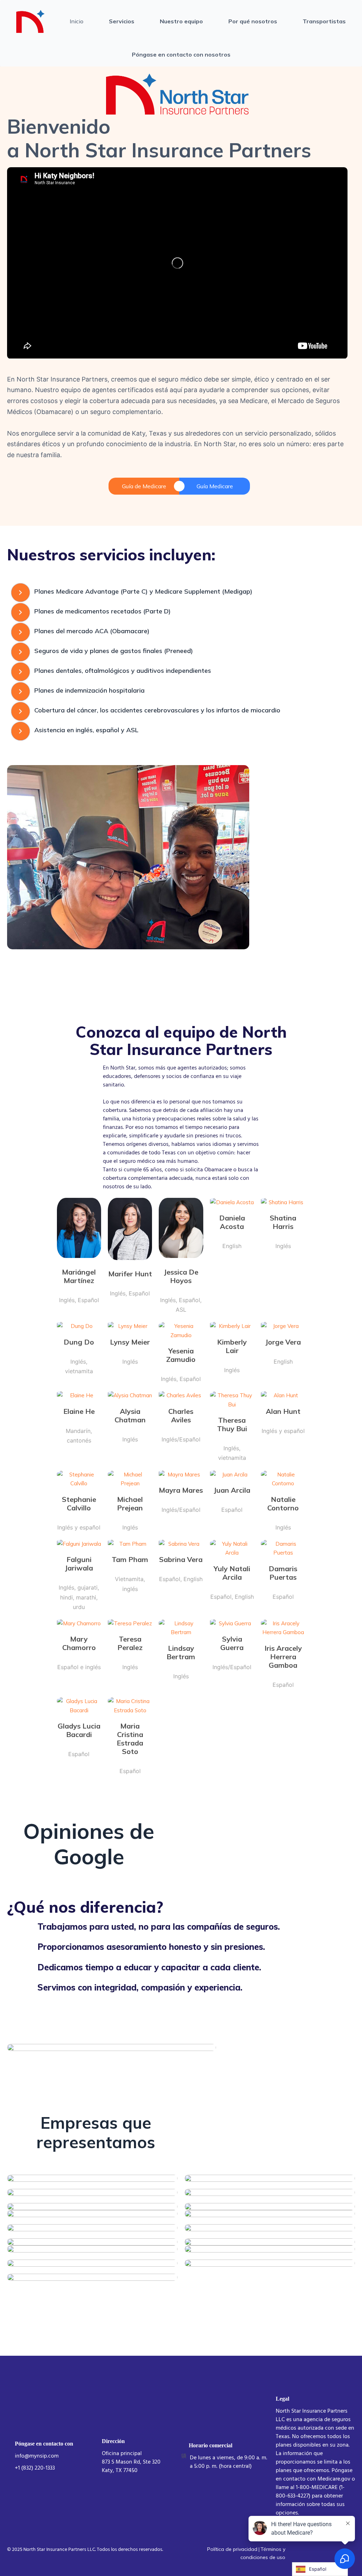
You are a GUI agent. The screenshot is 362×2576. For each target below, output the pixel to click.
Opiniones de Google (89, 1844)
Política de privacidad (232, 2549)
